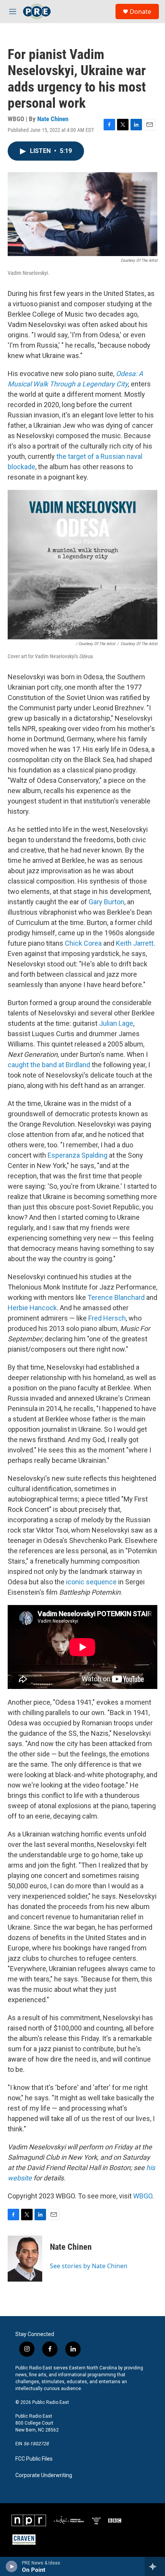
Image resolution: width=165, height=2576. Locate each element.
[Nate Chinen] (25, 2259)
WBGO (143, 2196)
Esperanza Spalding (78, 1155)
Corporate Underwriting (44, 2475)
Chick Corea (83, 943)
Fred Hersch (107, 1318)
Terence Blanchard (116, 1297)
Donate (140, 11)
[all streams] (155, 2566)
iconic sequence (91, 1582)
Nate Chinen (53, 119)
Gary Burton (106, 902)
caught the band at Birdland (49, 1065)
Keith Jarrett (135, 943)
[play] (12, 2566)
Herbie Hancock (32, 1308)
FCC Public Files (34, 2459)
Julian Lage (116, 1023)
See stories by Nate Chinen (89, 2266)
